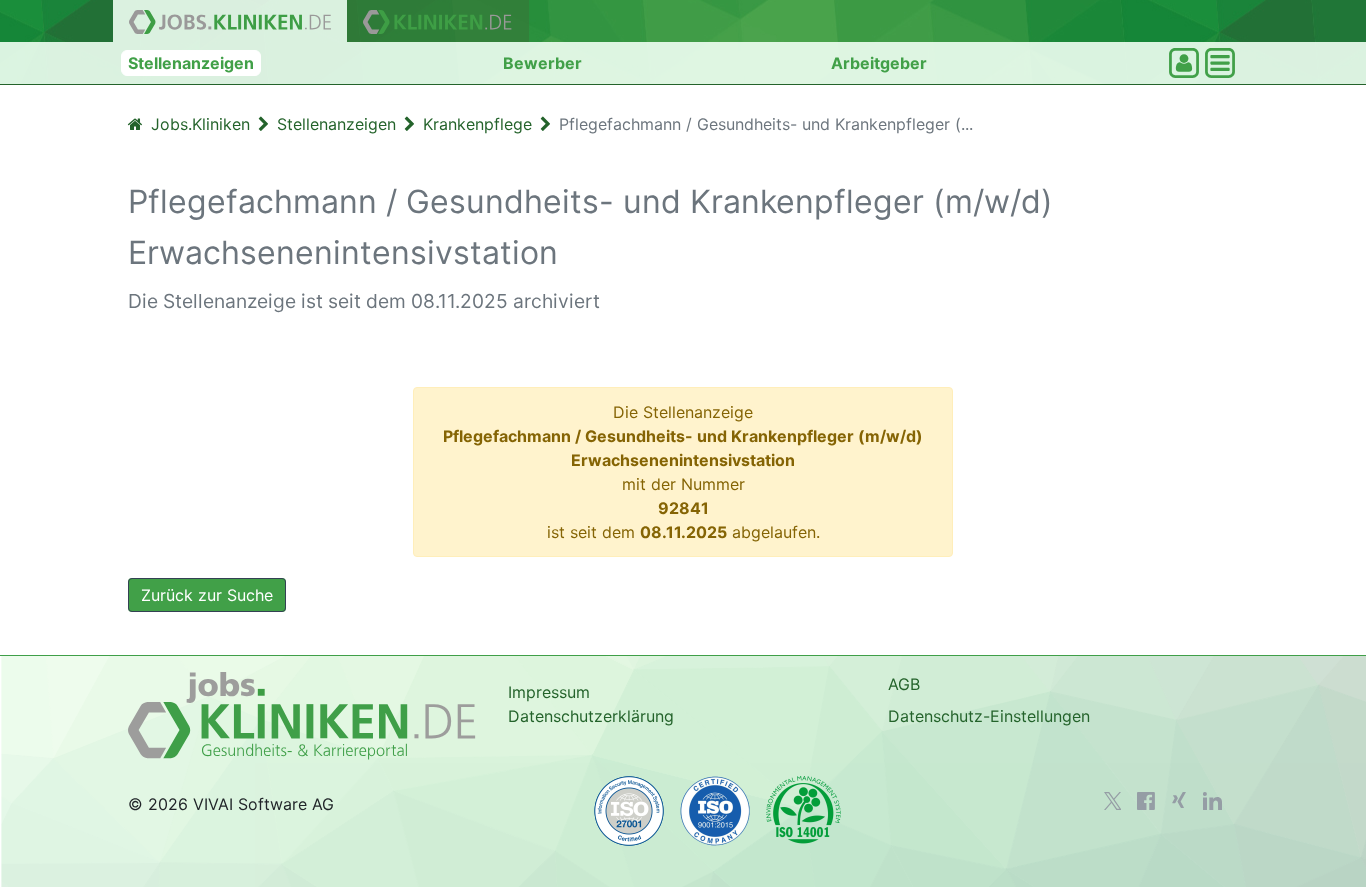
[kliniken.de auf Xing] (1179, 800)
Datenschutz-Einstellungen (989, 716)
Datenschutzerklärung (591, 716)
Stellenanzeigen (191, 63)
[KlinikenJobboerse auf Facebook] (1146, 801)
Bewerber (542, 63)
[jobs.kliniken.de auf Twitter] (1113, 801)
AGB (904, 684)
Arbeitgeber (879, 63)
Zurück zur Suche (207, 595)
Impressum (549, 692)
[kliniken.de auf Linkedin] (1212, 801)
